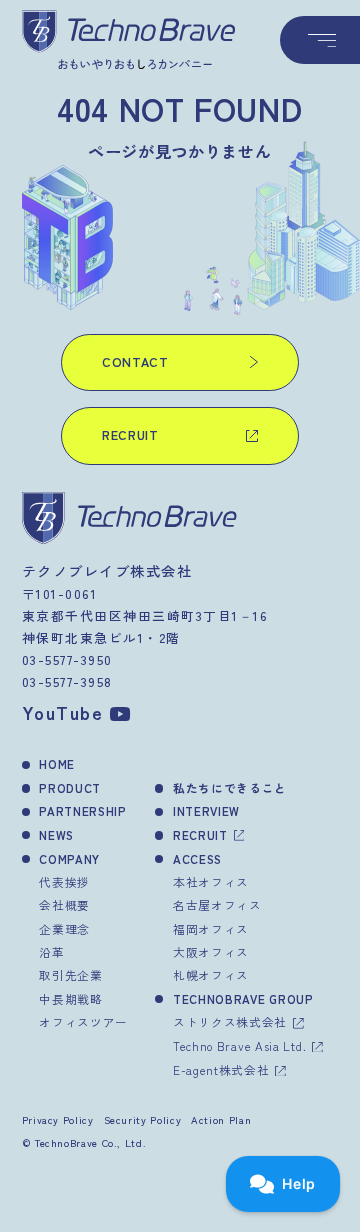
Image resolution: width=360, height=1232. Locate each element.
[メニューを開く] (320, 40)
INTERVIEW (206, 810)
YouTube (63, 712)
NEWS (56, 834)
